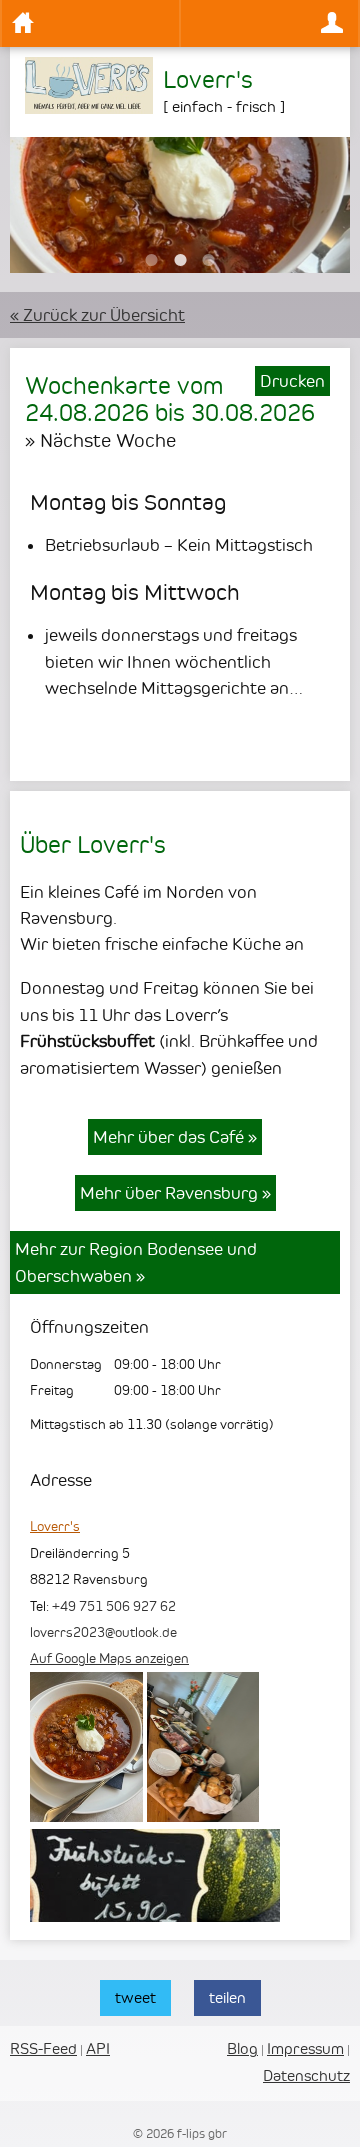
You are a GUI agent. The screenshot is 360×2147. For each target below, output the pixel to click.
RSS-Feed (43, 2048)
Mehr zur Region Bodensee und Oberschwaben (136, 1262)
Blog (242, 2048)
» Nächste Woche (100, 440)
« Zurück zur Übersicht (97, 315)
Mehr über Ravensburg (175, 1193)
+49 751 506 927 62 (114, 1606)
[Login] (269, 23)
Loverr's (55, 1526)
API (98, 2048)
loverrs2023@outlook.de (103, 1632)
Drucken (292, 381)
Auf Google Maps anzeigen (109, 1658)
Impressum (305, 2048)
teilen (227, 1997)
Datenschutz (306, 2075)
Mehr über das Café (175, 1137)
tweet (135, 1997)
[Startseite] (90, 23)
